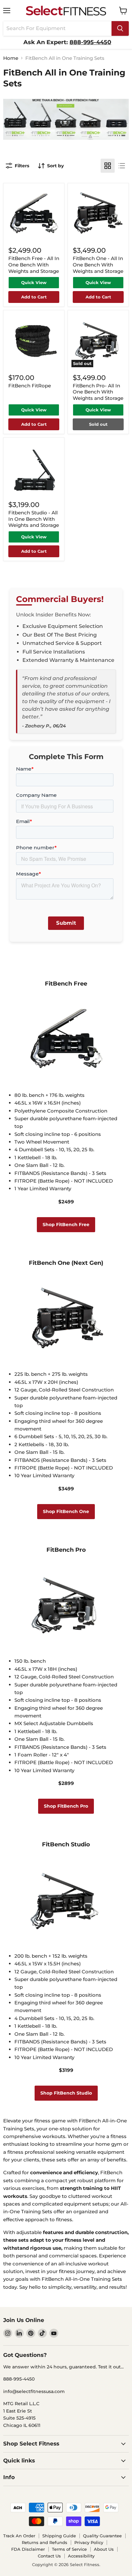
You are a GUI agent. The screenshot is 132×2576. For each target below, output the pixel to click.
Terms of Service (69, 2549)
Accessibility (81, 2556)
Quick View (34, 282)
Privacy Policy (89, 2542)
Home (11, 58)
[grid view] (108, 166)
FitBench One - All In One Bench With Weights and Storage (98, 265)
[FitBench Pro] (66, 1648)
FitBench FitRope (30, 386)
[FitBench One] (66, 1361)
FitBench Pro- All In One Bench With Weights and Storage (98, 392)
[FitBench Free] (66, 1082)
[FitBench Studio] (66, 1943)
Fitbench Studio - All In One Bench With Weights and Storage (34, 519)
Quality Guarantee (102, 2536)
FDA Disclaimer (28, 2549)
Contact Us (49, 2556)
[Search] (120, 28)
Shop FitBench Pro (66, 1806)
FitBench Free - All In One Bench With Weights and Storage (34, 265)
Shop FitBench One (66, 1511)
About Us (104, 2549)
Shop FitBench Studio (66, 2093)
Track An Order (19, 2536)
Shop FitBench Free (66, 1225)
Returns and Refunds (45, 2542)
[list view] (122, 166)
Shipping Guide (59, 2536)
